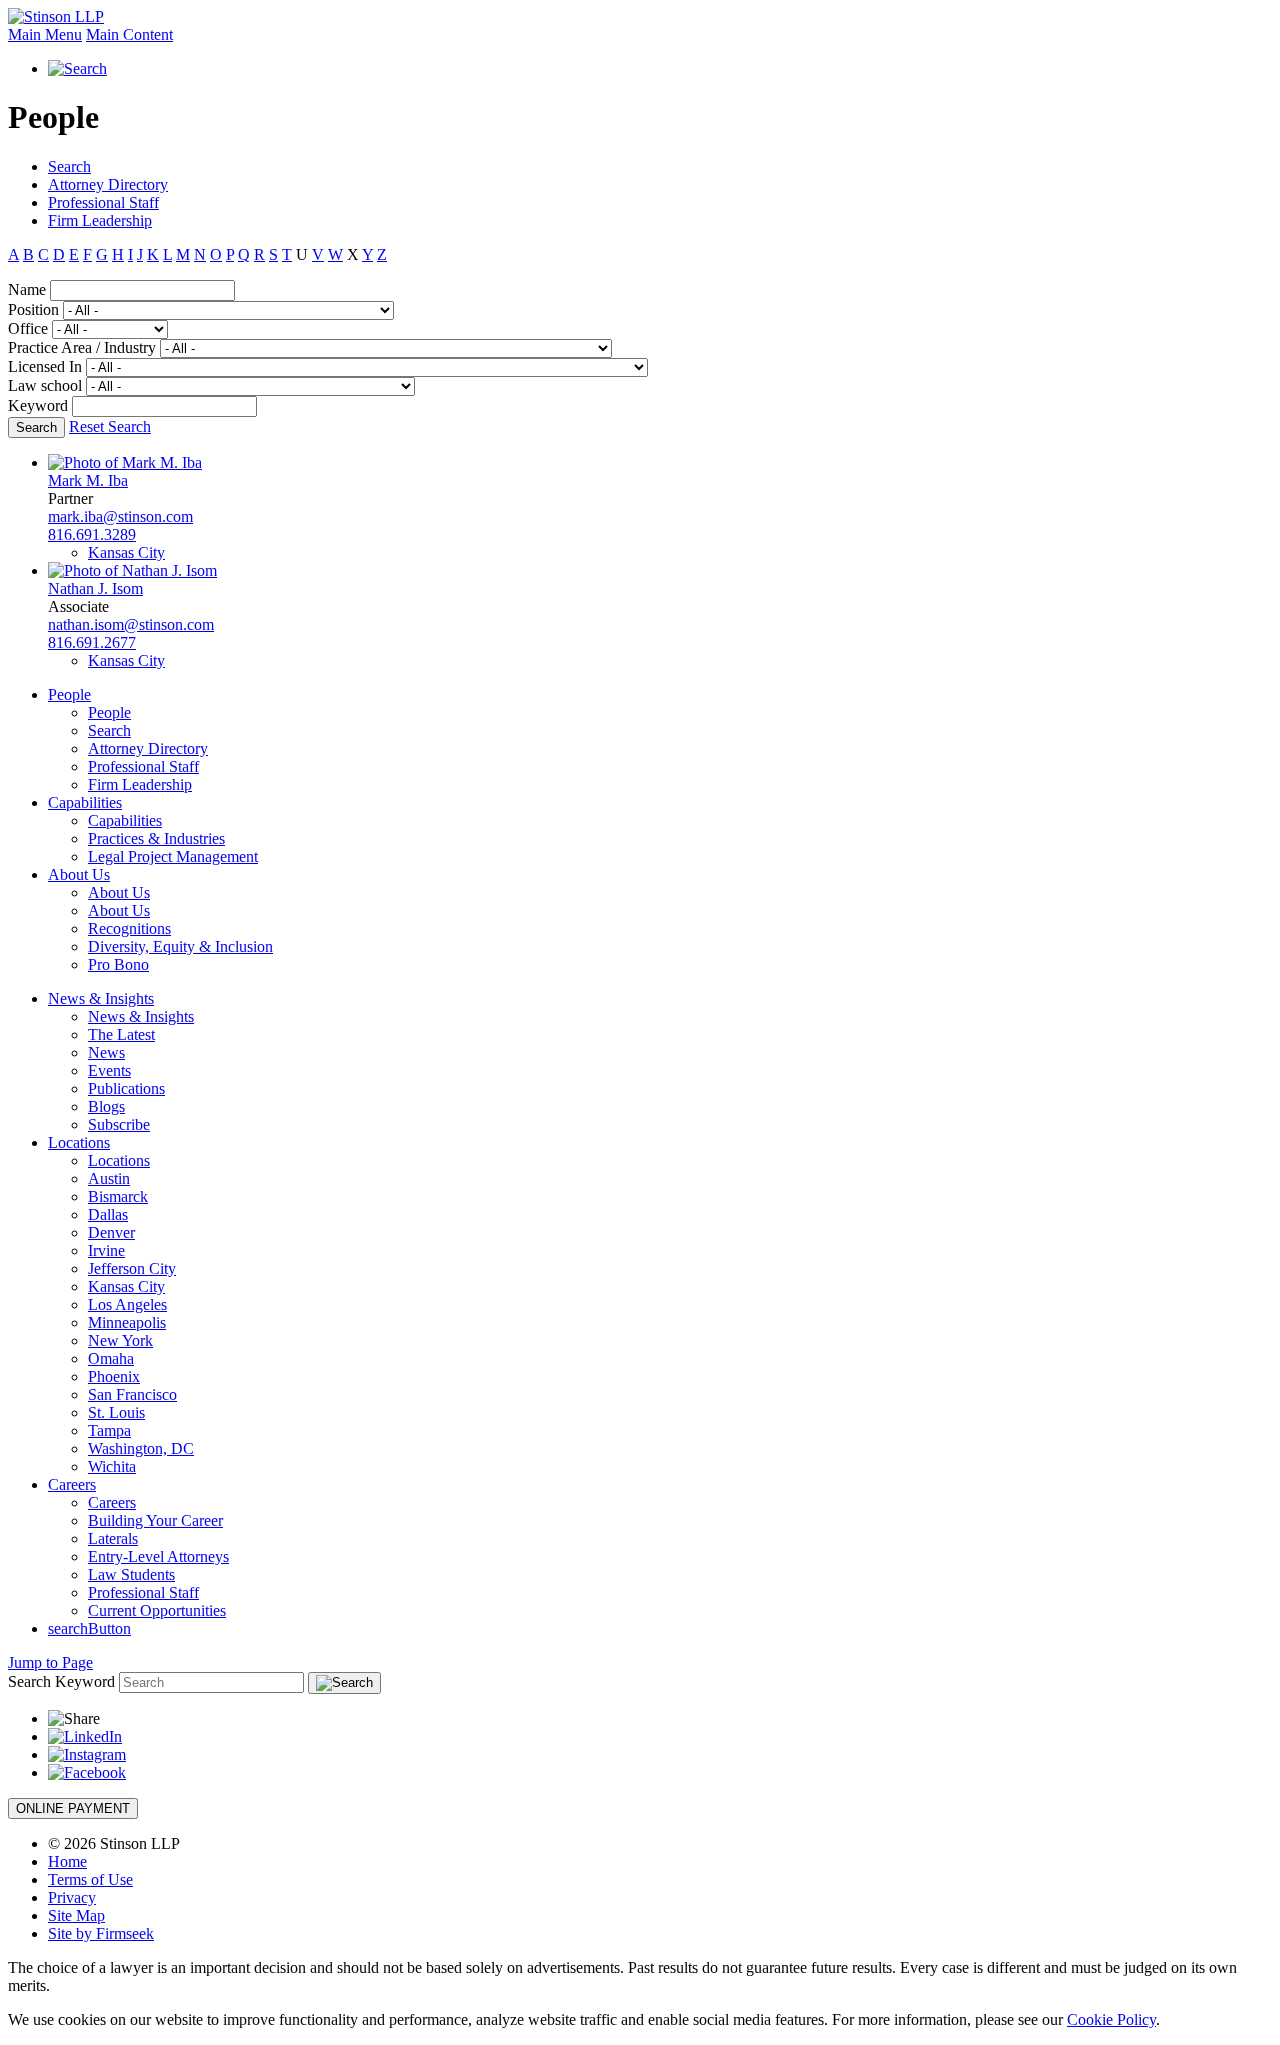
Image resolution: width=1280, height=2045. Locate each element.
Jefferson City (132, 1268)
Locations (79, 1142)
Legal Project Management (173, 856)
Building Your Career (155, 1520)
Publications (126, 1088)
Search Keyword (61, 1681)
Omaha (111, 1358)
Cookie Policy (1111, 2019)
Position (33, 309)
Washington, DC (141, 1448)
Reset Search (110, 426)
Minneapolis (127, 1322)
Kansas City (126, 552)
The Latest (121, 1034)
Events (109, 1070)
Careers (72, 1484)
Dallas (108, 1214)
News (106, 1052)
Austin (109, 1178)
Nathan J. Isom (95, 588)
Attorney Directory (108, 184)
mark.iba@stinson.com (120, 516)
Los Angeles (127, 1304)
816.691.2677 (92, 642)
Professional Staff (103, 202)
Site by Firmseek (101, 1933)
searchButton (89, 1628)
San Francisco (132, 1394)
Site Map (76, 1915)
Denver (111, 1232)
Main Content (129, 34)
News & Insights (101, 998)
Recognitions (129, 928)
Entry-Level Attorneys (158, 1556)
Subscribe (119, 1124)
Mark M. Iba (88, 480)
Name (27, 289)
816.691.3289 (92, 534)
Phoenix (114, 1376)
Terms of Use (90, 1879)
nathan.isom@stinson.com (131, 624)
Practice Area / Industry (82, 347)
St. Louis (116, 1412)
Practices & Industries (156, 838)
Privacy (72, 1897)
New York (120, 1340)
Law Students (131, 1574)
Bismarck (118, 1196)
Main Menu (45, 34)
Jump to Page (50, 1662)
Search (69, 166)
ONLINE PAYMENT (73, 1808)
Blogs (106, 1106)
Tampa (109, 1430)
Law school (45, 385)
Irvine (106, 1250)
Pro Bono (118, 964)
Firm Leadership (100, 220)
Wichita (112, 1466)
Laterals (113, 1538)
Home (67, 1861)
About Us (79, 874)
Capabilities (85, 802)
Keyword (38, 405)
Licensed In (45, 366)
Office (28, 328)
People (69, 694)
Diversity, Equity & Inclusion (180, 946)
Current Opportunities (157, 1610)
